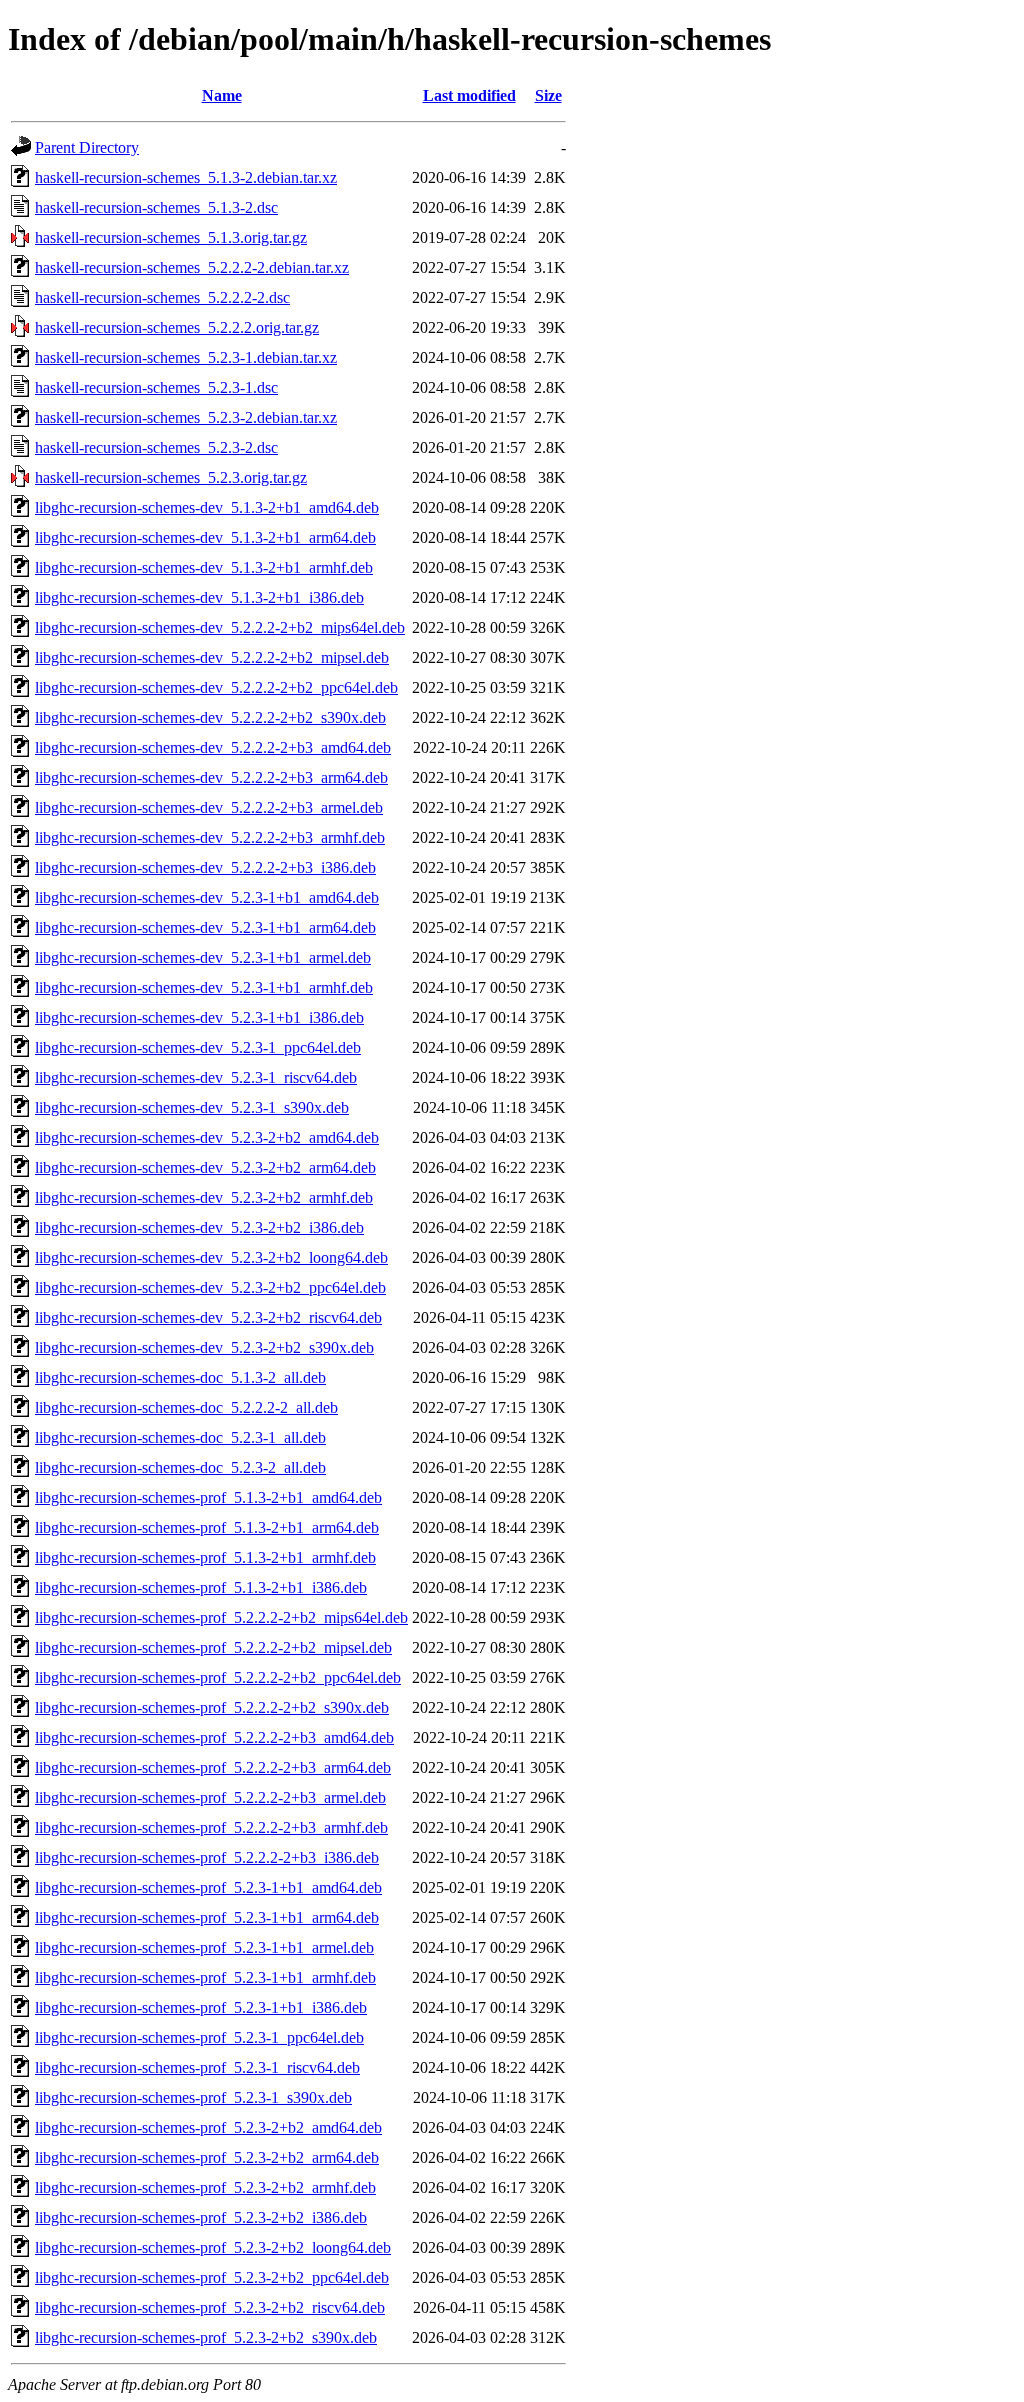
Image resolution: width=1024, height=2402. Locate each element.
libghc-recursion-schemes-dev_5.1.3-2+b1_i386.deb (199, 597)
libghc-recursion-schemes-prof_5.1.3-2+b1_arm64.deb (207, 1527)
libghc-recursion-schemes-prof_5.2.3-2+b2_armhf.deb (205, 2187)
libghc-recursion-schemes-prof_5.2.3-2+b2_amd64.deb (208, 2127)
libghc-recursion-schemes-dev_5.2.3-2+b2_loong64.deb (211, 1257)
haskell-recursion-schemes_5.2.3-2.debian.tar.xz (186, 417)
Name (222, 95)
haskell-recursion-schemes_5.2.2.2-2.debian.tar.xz (192, 267)
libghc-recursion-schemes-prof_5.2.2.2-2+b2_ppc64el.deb (218, 1677)
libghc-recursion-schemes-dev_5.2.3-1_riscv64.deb (196, 1077)
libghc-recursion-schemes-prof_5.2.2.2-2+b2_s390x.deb (212, 1707)
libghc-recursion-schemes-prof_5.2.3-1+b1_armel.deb (204, 1947)
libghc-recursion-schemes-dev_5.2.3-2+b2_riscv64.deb (208, 1317)
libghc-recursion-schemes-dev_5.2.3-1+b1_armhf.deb (204, 987)
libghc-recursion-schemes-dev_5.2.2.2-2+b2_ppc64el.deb (216, 687)
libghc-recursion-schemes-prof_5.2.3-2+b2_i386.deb (201, 2217)
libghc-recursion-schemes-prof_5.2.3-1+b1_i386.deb (201, 2007)
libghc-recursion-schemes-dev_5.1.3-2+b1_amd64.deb (207, 507)
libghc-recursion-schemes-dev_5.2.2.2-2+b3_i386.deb (205, 867)
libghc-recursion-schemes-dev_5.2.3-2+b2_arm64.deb (205, 1167)
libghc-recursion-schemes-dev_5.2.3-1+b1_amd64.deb (207, 897)
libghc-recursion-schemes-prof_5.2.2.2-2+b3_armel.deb (210, 1797)
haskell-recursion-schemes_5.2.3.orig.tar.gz (171, 477)
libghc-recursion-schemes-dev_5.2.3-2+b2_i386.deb (199, 1227)
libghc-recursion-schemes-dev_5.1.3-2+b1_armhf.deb (204, 567)
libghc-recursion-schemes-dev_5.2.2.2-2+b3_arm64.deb (211, 777)
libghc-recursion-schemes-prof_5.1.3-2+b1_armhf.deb (205, 1557)
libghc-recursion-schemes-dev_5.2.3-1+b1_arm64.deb (205, 927)
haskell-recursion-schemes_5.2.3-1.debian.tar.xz (186, 357)
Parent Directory (87, 147)
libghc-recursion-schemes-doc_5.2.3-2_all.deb (180, 1467)
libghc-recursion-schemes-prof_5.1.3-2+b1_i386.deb (201, 1587)
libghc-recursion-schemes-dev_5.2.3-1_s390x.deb (192, 1107)
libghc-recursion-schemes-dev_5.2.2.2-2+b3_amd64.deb (213, 747)
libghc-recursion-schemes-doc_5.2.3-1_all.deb (180, 1437)
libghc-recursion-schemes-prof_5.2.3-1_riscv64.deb (197, 2067)
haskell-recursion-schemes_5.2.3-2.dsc (156, 447)
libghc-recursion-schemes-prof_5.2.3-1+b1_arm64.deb (207, 1917)
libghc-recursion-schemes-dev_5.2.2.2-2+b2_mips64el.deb (220, 627)
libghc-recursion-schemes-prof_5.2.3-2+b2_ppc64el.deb (212, 2277)
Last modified (469, 95)
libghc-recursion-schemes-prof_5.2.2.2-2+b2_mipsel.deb (213, 1647)
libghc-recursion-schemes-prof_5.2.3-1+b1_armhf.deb (205, 1977)
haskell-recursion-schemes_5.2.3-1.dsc (156, 387)
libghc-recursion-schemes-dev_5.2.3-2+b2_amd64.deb (207, 1137)
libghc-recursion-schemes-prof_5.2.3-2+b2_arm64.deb (207, 2157)
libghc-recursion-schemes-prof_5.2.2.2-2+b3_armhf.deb (211, 1827)
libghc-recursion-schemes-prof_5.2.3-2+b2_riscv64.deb (210, 2307)
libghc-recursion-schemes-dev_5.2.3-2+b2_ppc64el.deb (210, 1287)
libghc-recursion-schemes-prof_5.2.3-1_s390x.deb (193, 2097)
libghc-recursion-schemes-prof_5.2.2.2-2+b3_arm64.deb (213, 1767)
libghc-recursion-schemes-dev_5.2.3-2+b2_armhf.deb (204, 1197)
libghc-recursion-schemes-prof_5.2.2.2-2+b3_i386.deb (207, 1857)
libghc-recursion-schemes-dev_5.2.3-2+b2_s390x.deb (204, 1347)
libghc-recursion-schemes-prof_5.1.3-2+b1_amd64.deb (208, 1497)
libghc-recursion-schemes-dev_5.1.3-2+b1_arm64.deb (205, 537)
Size (548, 95)
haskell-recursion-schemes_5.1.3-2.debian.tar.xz (186, 177)
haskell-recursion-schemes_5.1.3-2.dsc (156, 207)
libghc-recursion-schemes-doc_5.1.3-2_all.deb (180, 1377)
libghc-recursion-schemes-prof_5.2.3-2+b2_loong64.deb (213, 2247)
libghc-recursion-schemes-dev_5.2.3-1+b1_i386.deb (199, 1017)
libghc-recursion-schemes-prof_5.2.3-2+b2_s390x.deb (206, 2337)
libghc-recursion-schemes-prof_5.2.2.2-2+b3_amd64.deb (214, 1737)
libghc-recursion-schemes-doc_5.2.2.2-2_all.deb (186, 1407)
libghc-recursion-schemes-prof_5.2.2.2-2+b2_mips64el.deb (221, 1617)
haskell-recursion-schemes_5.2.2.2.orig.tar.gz (177, 327)
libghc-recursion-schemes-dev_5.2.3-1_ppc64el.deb (198, 1047)
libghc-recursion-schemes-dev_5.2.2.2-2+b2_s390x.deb (210, 717)
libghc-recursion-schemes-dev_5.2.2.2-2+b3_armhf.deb (210, 837)
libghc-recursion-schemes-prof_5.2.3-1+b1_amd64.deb (208, 1887)
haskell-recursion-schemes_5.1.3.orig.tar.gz (171, 237)
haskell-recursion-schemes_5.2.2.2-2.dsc (162, 297)
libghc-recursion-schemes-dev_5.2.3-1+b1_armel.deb (203, 957)
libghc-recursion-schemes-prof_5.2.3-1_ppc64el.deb (199, 2037)
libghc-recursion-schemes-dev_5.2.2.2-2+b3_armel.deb (209, 807)
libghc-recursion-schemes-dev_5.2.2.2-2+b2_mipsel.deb (212, 657)
